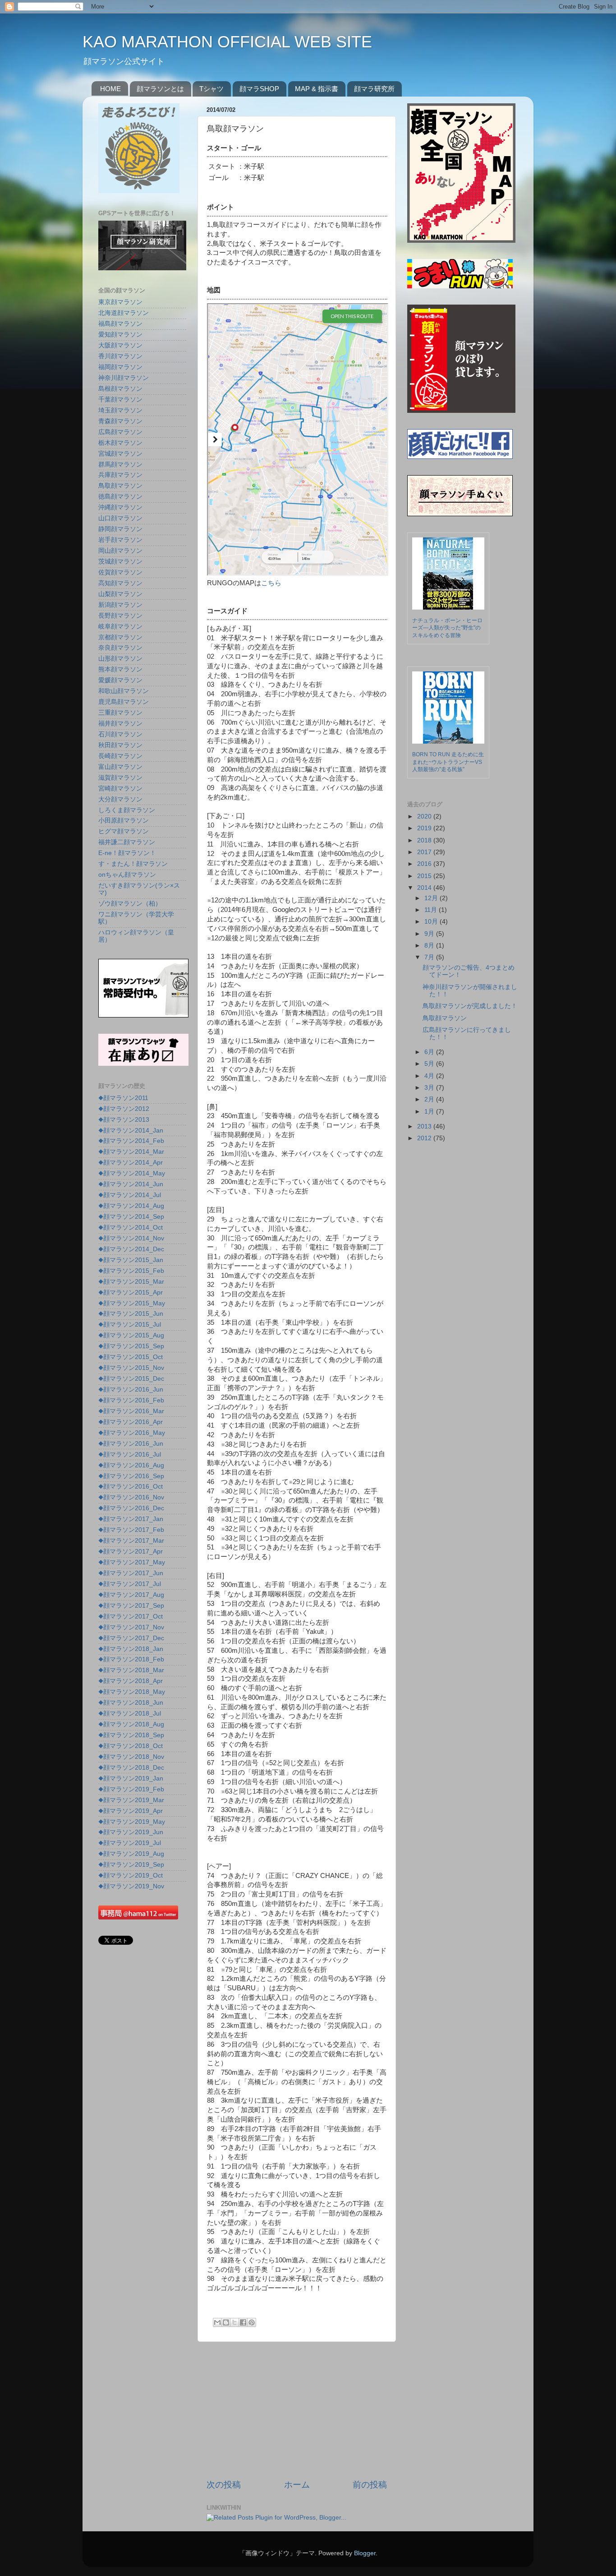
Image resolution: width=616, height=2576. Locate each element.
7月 (430, 957)
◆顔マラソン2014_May (132, 1173)
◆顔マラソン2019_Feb (131, 1789)
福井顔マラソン (120, 724)
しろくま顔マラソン (127, 810)
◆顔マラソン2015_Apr (131, 1293)
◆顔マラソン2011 (123, 1098)
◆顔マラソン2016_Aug (131, 1465)
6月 (430, 1052)
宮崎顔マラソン (120, 789)
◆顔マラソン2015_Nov (131, 1368)
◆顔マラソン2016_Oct (131, 1487)
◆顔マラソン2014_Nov (131, 1238)
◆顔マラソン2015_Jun (131, 1314)
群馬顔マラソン (120, 465)
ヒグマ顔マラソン (124, 831)
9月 (430, 934)
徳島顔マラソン (120, 497)
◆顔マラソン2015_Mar (131, 1282)
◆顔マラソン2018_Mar (131, 1670)
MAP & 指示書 (317, 89)
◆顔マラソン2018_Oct (131, 1746)
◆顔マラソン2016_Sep (131, 1476)
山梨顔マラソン (120, 594)
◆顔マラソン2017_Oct (131, 1616)
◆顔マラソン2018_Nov (131, 1757)
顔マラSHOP (259, 89)
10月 (432, 922)
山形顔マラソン (120, 659)
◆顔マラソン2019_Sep (131, 1865)
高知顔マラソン (120, 583)
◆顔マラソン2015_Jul (130, 1325)
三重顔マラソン (120, 713)
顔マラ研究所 (374, 89)
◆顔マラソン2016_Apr (131, 1422)
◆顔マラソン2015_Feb (131, 1271)
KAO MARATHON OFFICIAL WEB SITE (227, 42)
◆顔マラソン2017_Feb (131, 1530)
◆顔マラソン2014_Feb (131, 1141)
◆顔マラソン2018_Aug (131, 1724)
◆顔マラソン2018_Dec (131, 1768)
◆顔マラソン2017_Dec (131, 1638)
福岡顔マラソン (120, 367)
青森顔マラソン (120, 421)
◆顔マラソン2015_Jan (131, 1260)
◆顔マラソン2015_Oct (131, 1357)
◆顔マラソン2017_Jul (130, 1584)
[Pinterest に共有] (252, 2322)
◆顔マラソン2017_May (132, 1562)
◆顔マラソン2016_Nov (131, 1497)
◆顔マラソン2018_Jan (131, 1649)
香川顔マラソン (120, 356)
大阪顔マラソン (120, 345)
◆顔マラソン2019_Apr (131, 1811)
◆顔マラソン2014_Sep (131, 1217)
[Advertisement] (297, 2410)
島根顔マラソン (120, 389)
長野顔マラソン (120, 616)
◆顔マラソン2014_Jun (131, 1184)
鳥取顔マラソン (120, 486)
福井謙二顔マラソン (127, 842)
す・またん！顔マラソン (133, 864)
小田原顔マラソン (124, 821)
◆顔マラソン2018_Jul (130, 1713)
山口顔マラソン (120, 518)
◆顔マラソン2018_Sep (131, 1735)
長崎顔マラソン (120, 756)
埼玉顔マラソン (120, 410)
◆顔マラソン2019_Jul (130, 1843)
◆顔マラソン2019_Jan (131, 1778)
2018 (425, 840)
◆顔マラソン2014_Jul (130, 1195)
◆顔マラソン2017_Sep (131, 1606)
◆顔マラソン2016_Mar (131, 1411)
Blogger (365, 2553)
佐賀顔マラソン (120, 572)
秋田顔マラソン (120, 745)
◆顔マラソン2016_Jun (131, 1390)
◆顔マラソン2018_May (132, 1692)
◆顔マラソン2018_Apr (131, 1681)
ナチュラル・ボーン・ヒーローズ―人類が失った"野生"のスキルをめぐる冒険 (447, 628)
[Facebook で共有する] (243, 2322)
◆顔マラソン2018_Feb (131, 1659)
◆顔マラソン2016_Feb (131, 1400)
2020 (425, 816)
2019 (425, 828)
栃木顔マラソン (120, 443)
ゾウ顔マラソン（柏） (130, 904)
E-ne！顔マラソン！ (127, 853)
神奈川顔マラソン (124, 378)
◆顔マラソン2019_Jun (131, 1832)
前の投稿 (370, 2485)
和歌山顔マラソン (124, 691)
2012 (425, 1138)
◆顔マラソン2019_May (132, 1822)
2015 (425, 876)
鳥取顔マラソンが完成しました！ (470, 1006)
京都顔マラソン (120, 637)
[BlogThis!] (226, 2322)
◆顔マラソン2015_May (132, 1303)
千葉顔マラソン (120, 400)
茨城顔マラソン (120, 562)
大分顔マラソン (120, 799)
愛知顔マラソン (120, 335)
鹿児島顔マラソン (124, 702)
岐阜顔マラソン (120, 627)
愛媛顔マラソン (120, 680)
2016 (425, 864)
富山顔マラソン (120, 767)
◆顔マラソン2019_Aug (131, 1854)
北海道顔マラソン (124, 313)
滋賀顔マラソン (120, 778)
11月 (432, 910)
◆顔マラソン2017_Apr (131, 1552)
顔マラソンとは (160, 89)
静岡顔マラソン (120, 529)
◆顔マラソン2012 (124, 1109)
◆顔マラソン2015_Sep (131, 1346)
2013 (425, 1126)
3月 (430, 1088)
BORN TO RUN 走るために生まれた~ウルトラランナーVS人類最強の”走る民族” (448, 762)
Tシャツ (211, 89)
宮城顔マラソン (120, 454)
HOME (110, 89)
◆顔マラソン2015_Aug (131, 1335)
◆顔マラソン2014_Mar (131, 1152)
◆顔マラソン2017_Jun (131, 1573)
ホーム (297, 2485)
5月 (430, 1064)
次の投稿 (224, 2485)
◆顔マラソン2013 (124, 1120)
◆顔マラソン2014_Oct (131, 1228)
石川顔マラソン (120, 734)
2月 (430, 1099)
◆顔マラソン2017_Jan (131, 1519)
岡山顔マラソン (120, 551)
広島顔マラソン (120, 432)
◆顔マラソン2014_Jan (131, 1131)
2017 (425, 852)
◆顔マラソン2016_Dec (131, 1508)
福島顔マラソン (120, 324)
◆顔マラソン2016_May (132, 1433)
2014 (425, 888)
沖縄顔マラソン (120, 507)
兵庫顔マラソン (120, 475)
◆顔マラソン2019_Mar (131, 1800)
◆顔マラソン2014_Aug (131, 1206)
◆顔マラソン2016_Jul (130, 1454)
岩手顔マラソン (120, 540)
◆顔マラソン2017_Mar (131, 1541)
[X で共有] (234, 2322)
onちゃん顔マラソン (127, 875)
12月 (432, 898)
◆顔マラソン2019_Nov (131, 1886)
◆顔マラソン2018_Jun (131, 1703)
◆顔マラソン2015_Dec (131, 1379)
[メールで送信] (217, 2322)
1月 (430, 1112)
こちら (271, 583)
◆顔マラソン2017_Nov (131, 1627)
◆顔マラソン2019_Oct (131, 1875)
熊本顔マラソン (120, 669)
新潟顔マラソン (120, 605)
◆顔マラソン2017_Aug (131, 1595)
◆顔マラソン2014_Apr (131, 1163)
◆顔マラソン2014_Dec (131, 1249)
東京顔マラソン (120, 302)
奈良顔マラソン (120, 648)
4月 (430, 1076)
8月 (430, 946)
